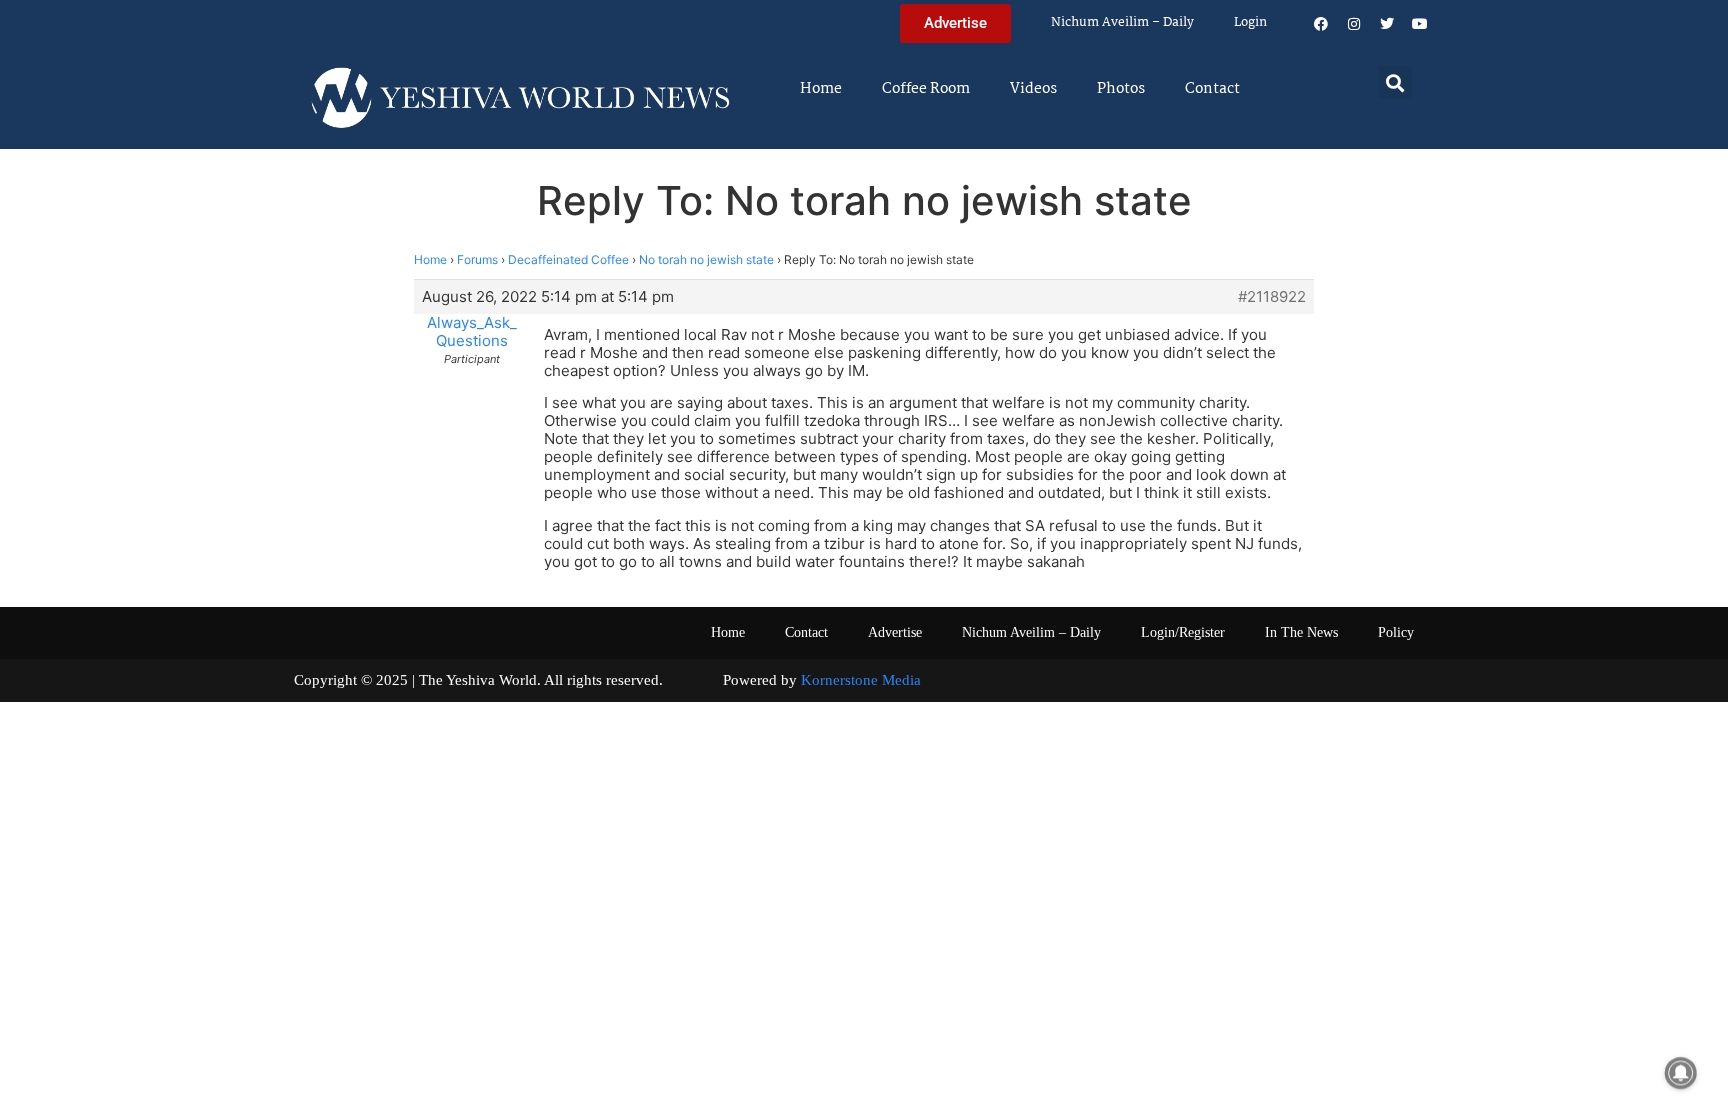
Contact (1212, 89)
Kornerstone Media (861, 680)
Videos (1033, 89)
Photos (1121, 89)
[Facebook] (1321, 24)
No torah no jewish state (706, 259)
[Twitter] (1387, 24)
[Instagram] (1354, 24)
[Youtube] (1420, 24)
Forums (477, 259)
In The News (1301, 632)
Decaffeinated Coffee (568, 259)
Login (1250, 22)
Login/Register (1183, 632)
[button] (1395, 82)
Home (821, 89)
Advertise (895, 632)
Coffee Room (926, 89)
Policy (1396, 632)
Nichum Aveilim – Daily (1122, 22)
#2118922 (1272, 297)
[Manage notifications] (1681, 1073)
